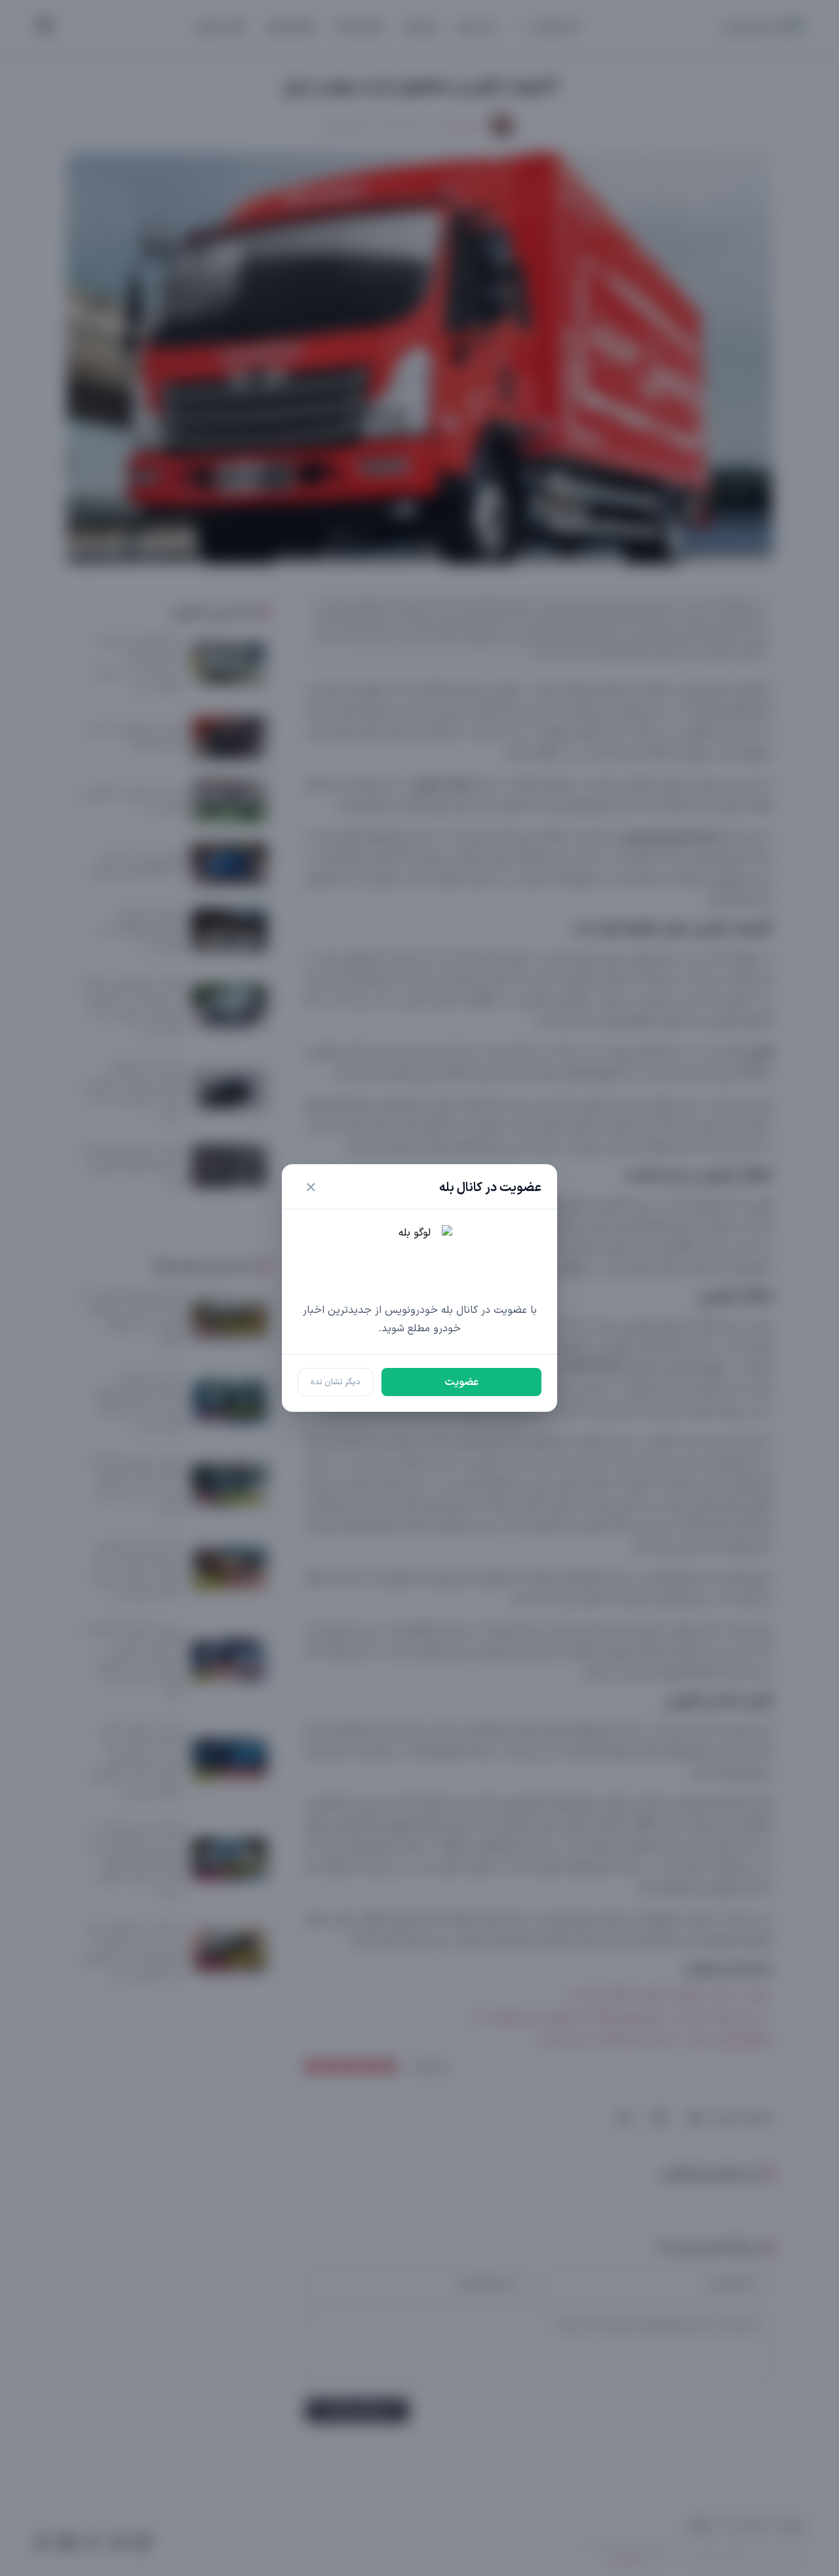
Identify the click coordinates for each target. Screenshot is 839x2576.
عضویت (461, 1382)
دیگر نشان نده (336, 1382)
